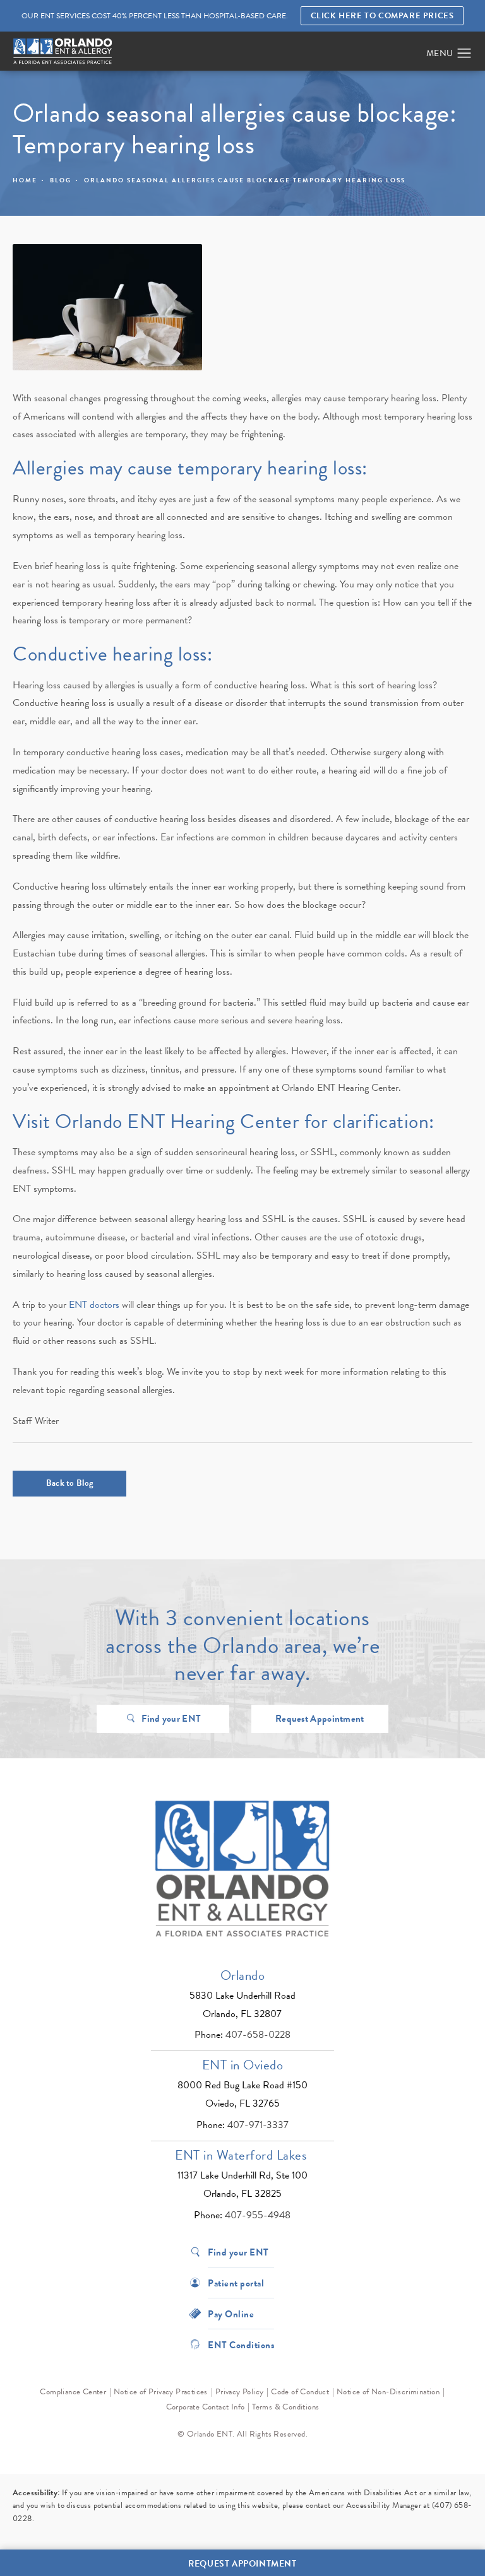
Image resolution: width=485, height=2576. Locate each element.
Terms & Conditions (285, 2407)
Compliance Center (73, 2392)
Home (25, 180)
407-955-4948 (258, 2215)
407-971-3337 (258, 2125)
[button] (464, 54)
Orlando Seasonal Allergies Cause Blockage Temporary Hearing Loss (245, 180)
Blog (61, 180)
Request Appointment (320, 1719)
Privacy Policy (240, 2392)
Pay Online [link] (231, 2313)
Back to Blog (70, 1483)
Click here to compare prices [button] (382, 16)
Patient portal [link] (236, 2282)
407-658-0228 (258, 2035)
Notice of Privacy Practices (161, 2392)
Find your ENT (171, 1719)
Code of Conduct (300, 2392)
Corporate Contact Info (206, 2407)
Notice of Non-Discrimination (388, 2392)
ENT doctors (94, 1305)
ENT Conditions (241, 2344)
